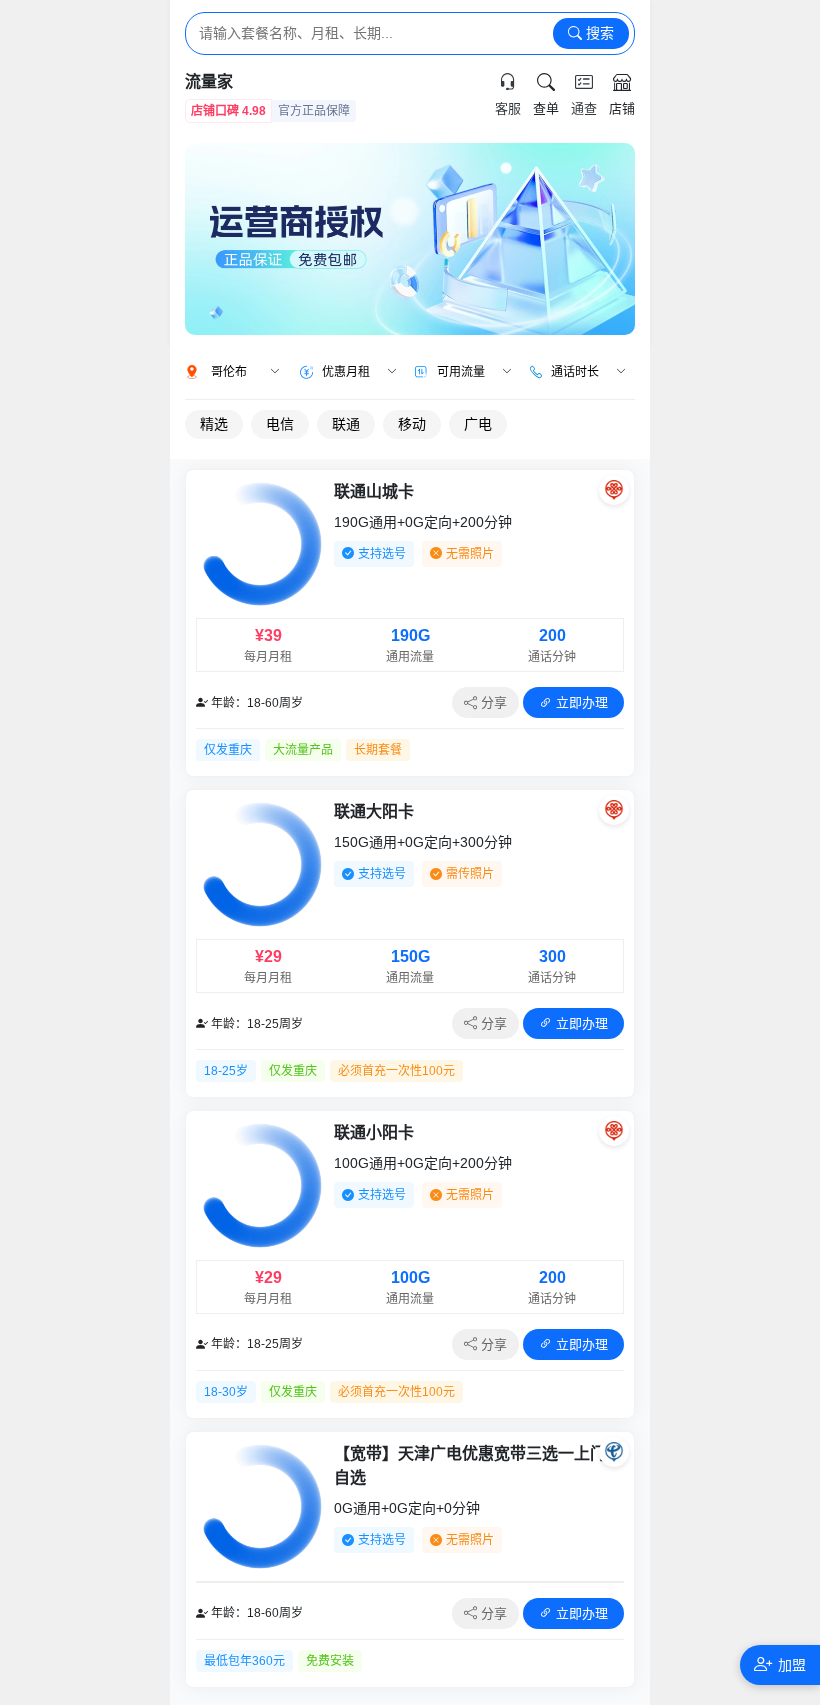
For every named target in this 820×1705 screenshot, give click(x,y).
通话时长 (575, 372)
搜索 (598, 33)
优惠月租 (346, 372)
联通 (346, 424)
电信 (280, 424)
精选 (214, 424)
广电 (478, 424)
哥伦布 (229, 372)
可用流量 (461, 372)
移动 (412, 424)
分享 (492, 702)
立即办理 (580, 702)
